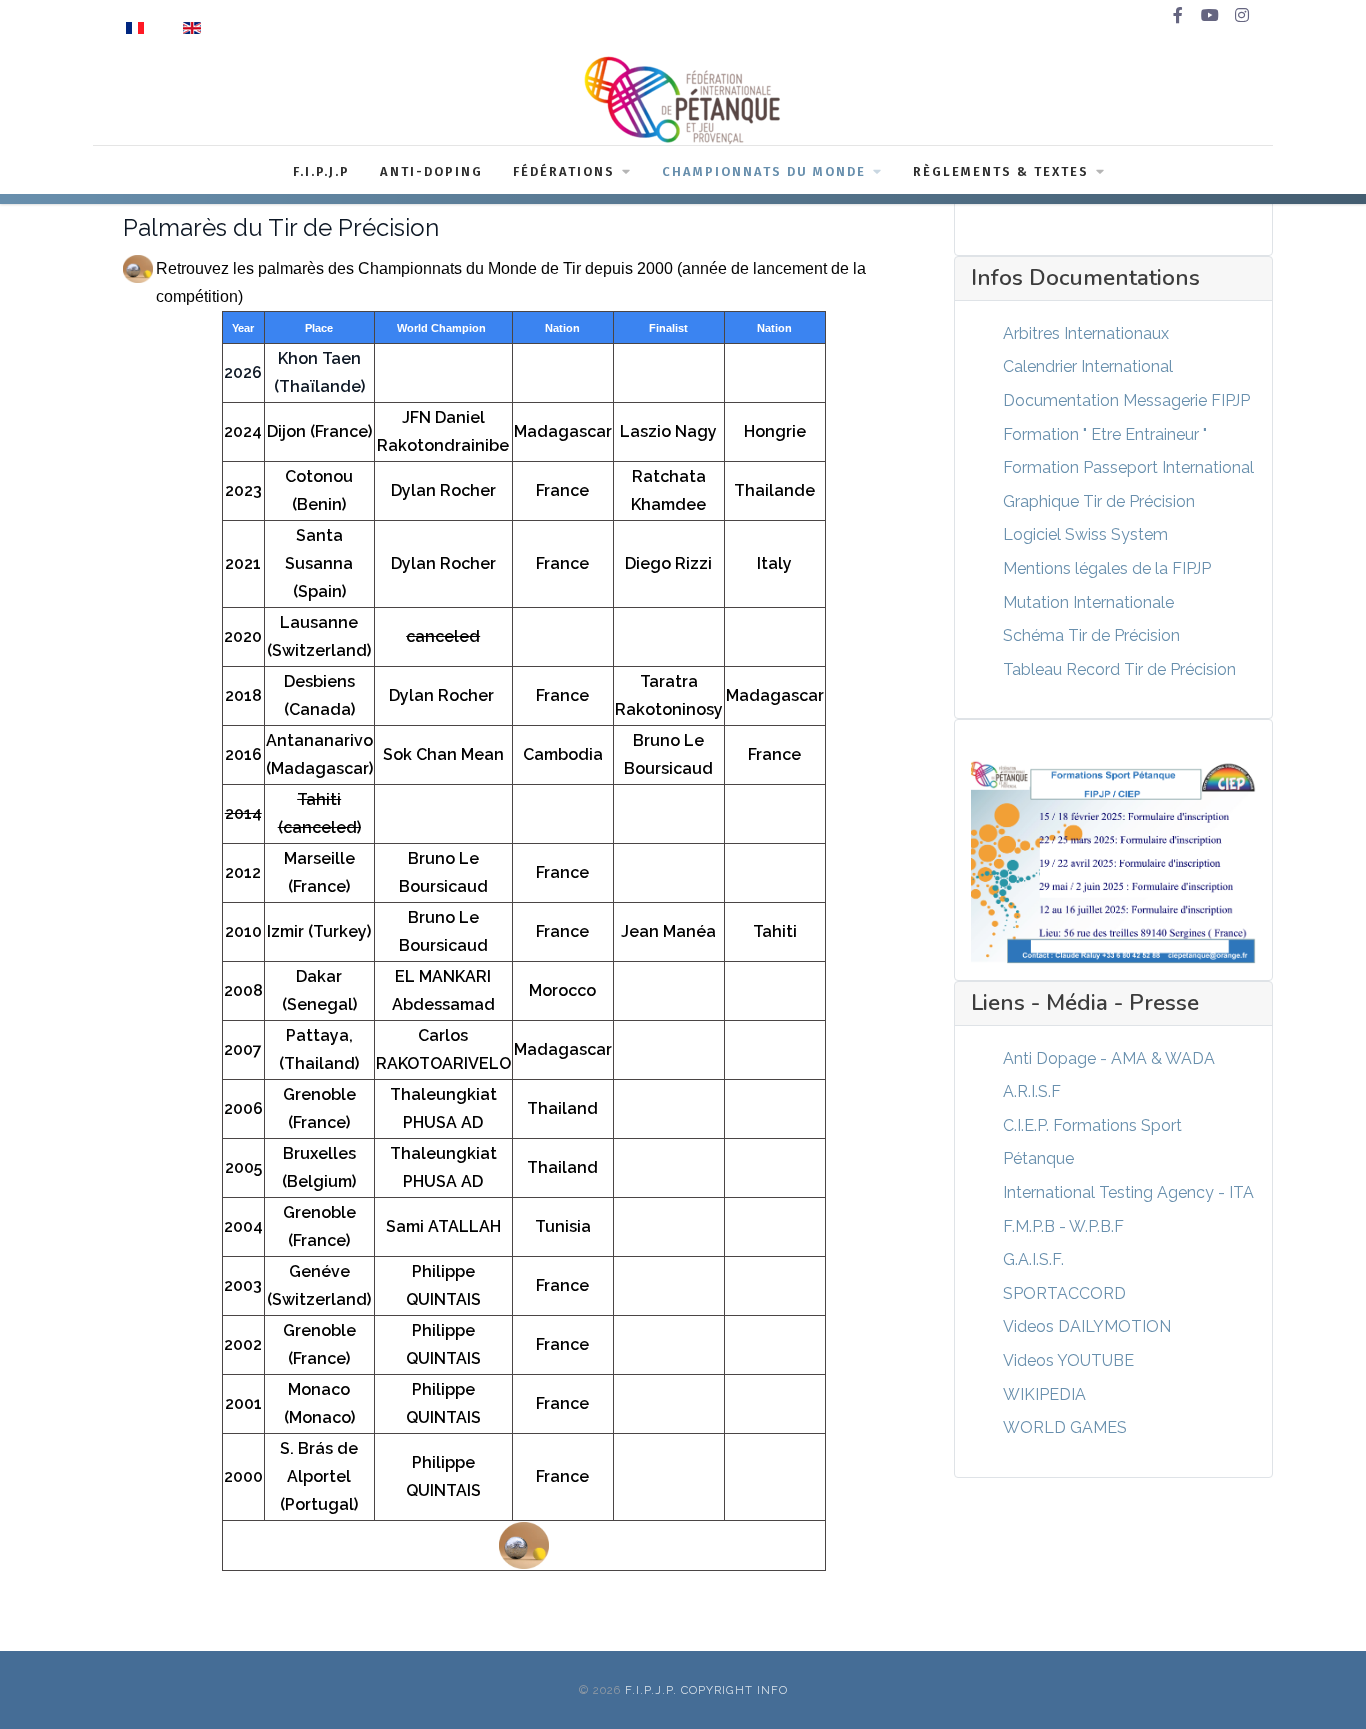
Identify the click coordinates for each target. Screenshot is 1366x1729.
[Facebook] (1178, 16)
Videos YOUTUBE (1068, 1360)
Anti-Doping (431, 171)
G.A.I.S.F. (1033, 1259)
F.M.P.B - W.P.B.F (1063, 1226)
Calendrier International (1088, 366)
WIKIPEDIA (1044, 1394)
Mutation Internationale (1088, 602)
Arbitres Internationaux (1086, 333)
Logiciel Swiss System (1085, 534)
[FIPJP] (683, 100)
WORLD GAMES (1065, 1427)
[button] (1321, 1684)
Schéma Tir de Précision (1091, 635)
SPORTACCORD (1064, 1293)
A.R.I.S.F (1032, 1091)
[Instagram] (1242, 16)
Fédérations (564, 171)
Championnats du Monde (764, 171)
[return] (524, 1546)
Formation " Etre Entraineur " (1105, 434)
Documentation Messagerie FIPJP (1126, 400)
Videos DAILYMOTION (1087, 1326)
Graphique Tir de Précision (1099, 501)
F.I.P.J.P (321, 171)
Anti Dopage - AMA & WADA (1109, 1058)
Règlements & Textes (1001, 171)
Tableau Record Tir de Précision (1119, 669)
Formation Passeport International (1128, 467)
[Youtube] (1210, 16)
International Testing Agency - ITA (1128, 1192)
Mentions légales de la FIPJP (1107, 568)
